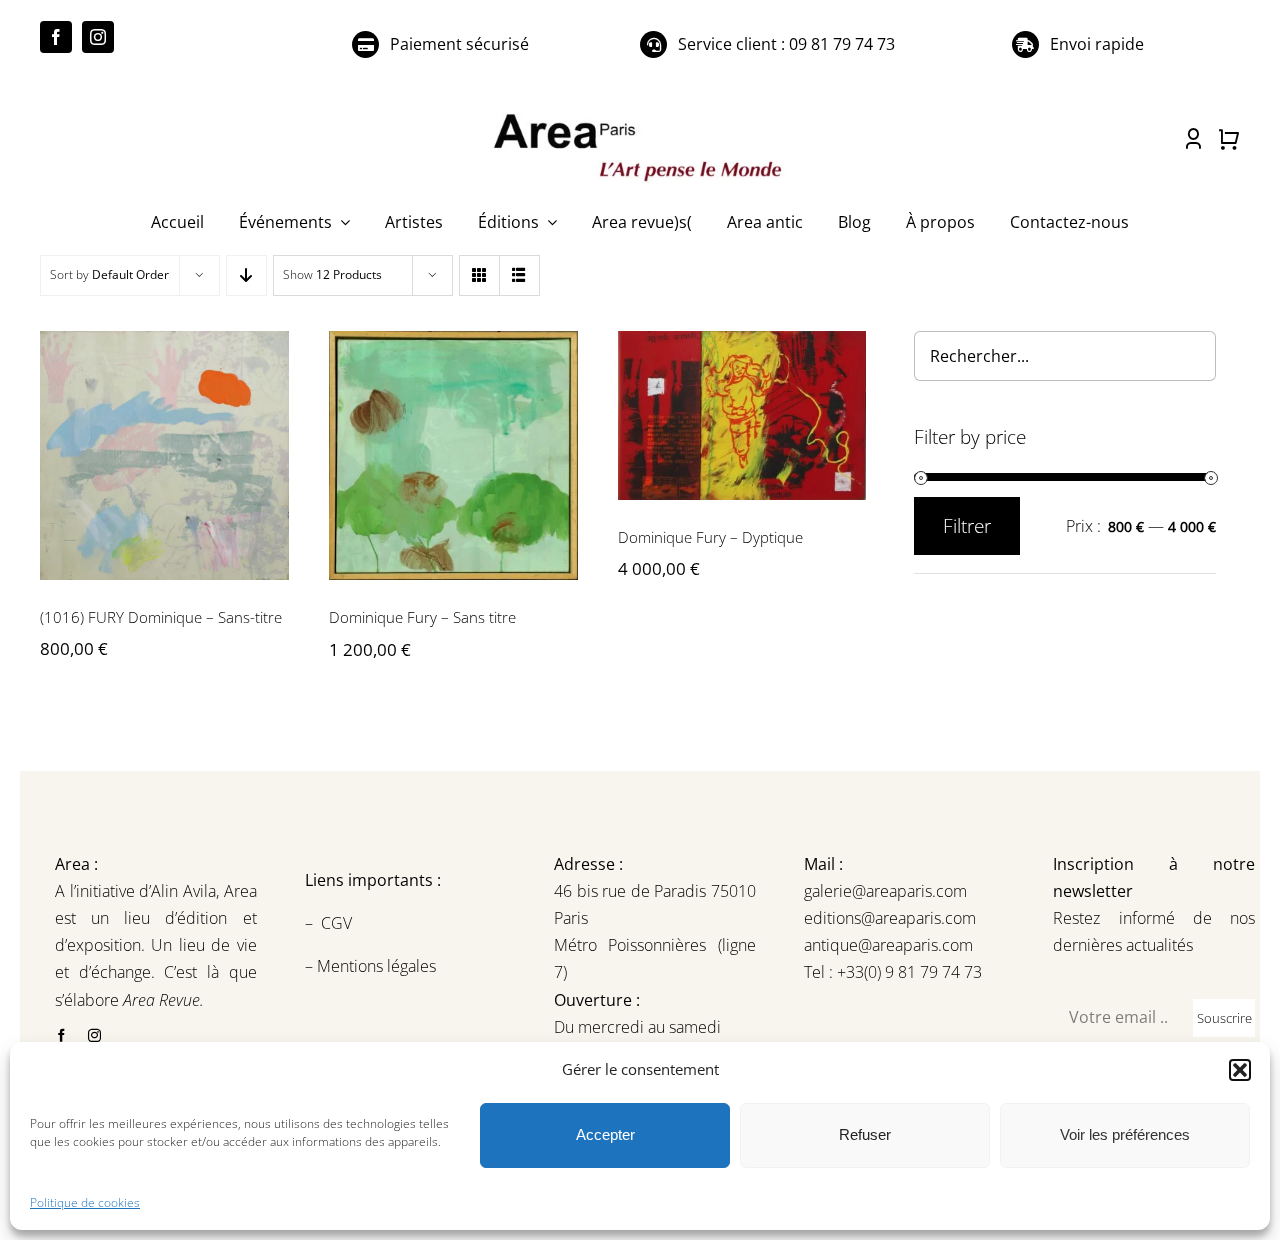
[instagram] (98, 37)
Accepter (605, 1134)
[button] (1240, 1070)
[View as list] (519, 275)
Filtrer (967, 526)
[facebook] (56, 37)
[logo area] (640, 115)
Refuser (865, 1134)
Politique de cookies (85, 1202)
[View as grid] (479, 275)
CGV (338, 923)
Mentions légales (374, 966)
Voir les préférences (1125, 1134)
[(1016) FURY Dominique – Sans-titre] (164, 455)
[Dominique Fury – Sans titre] (453, 455)
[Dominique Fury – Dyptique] (742, 415)
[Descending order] (246, 275)
